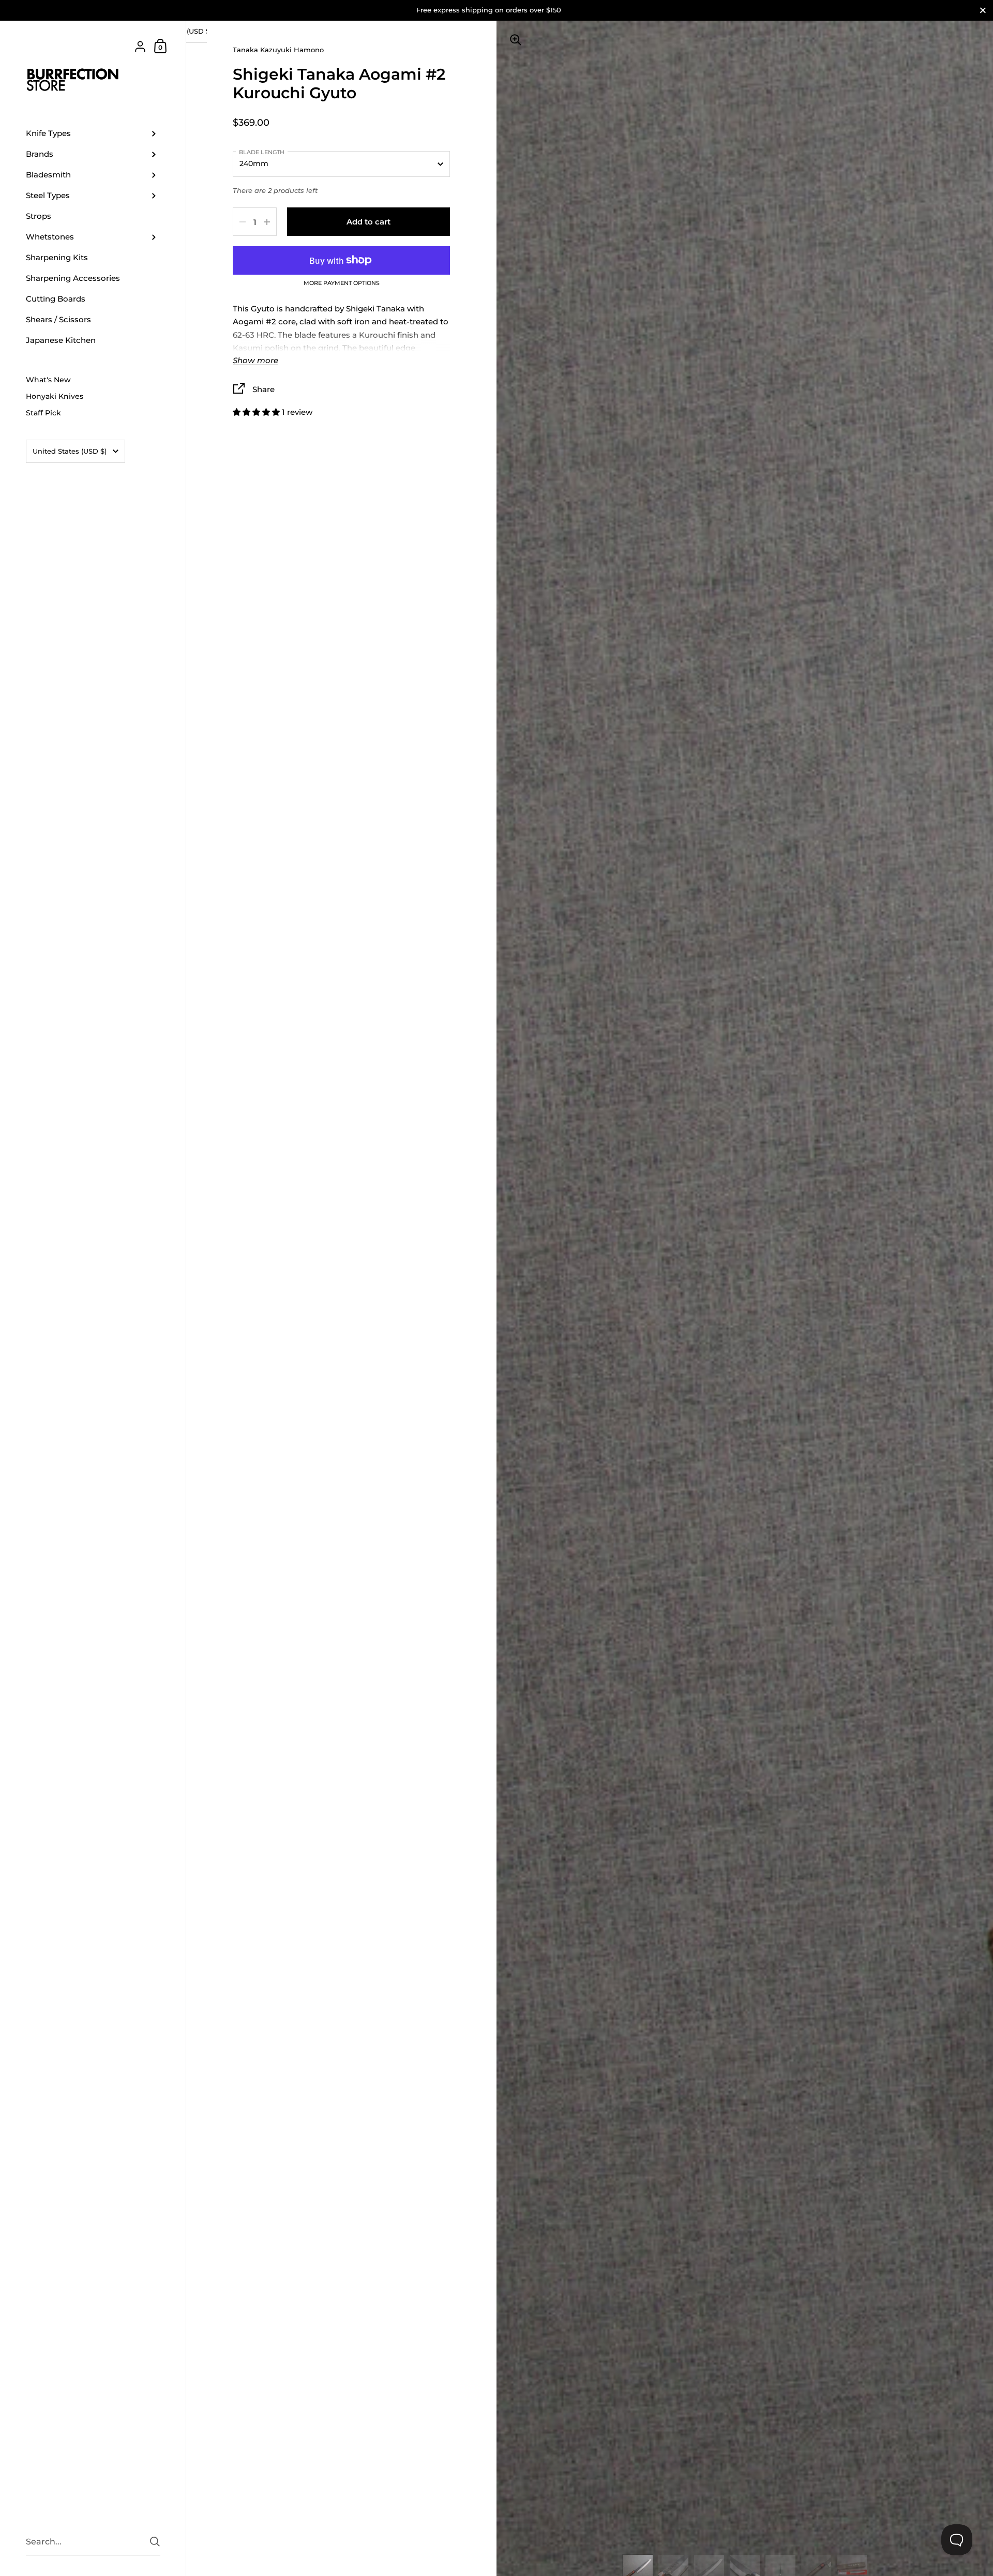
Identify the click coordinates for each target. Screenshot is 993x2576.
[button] (257, 412)
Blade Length (262, 152)
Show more (255, 361)
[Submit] (155, 2542)
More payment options (342, 283)
